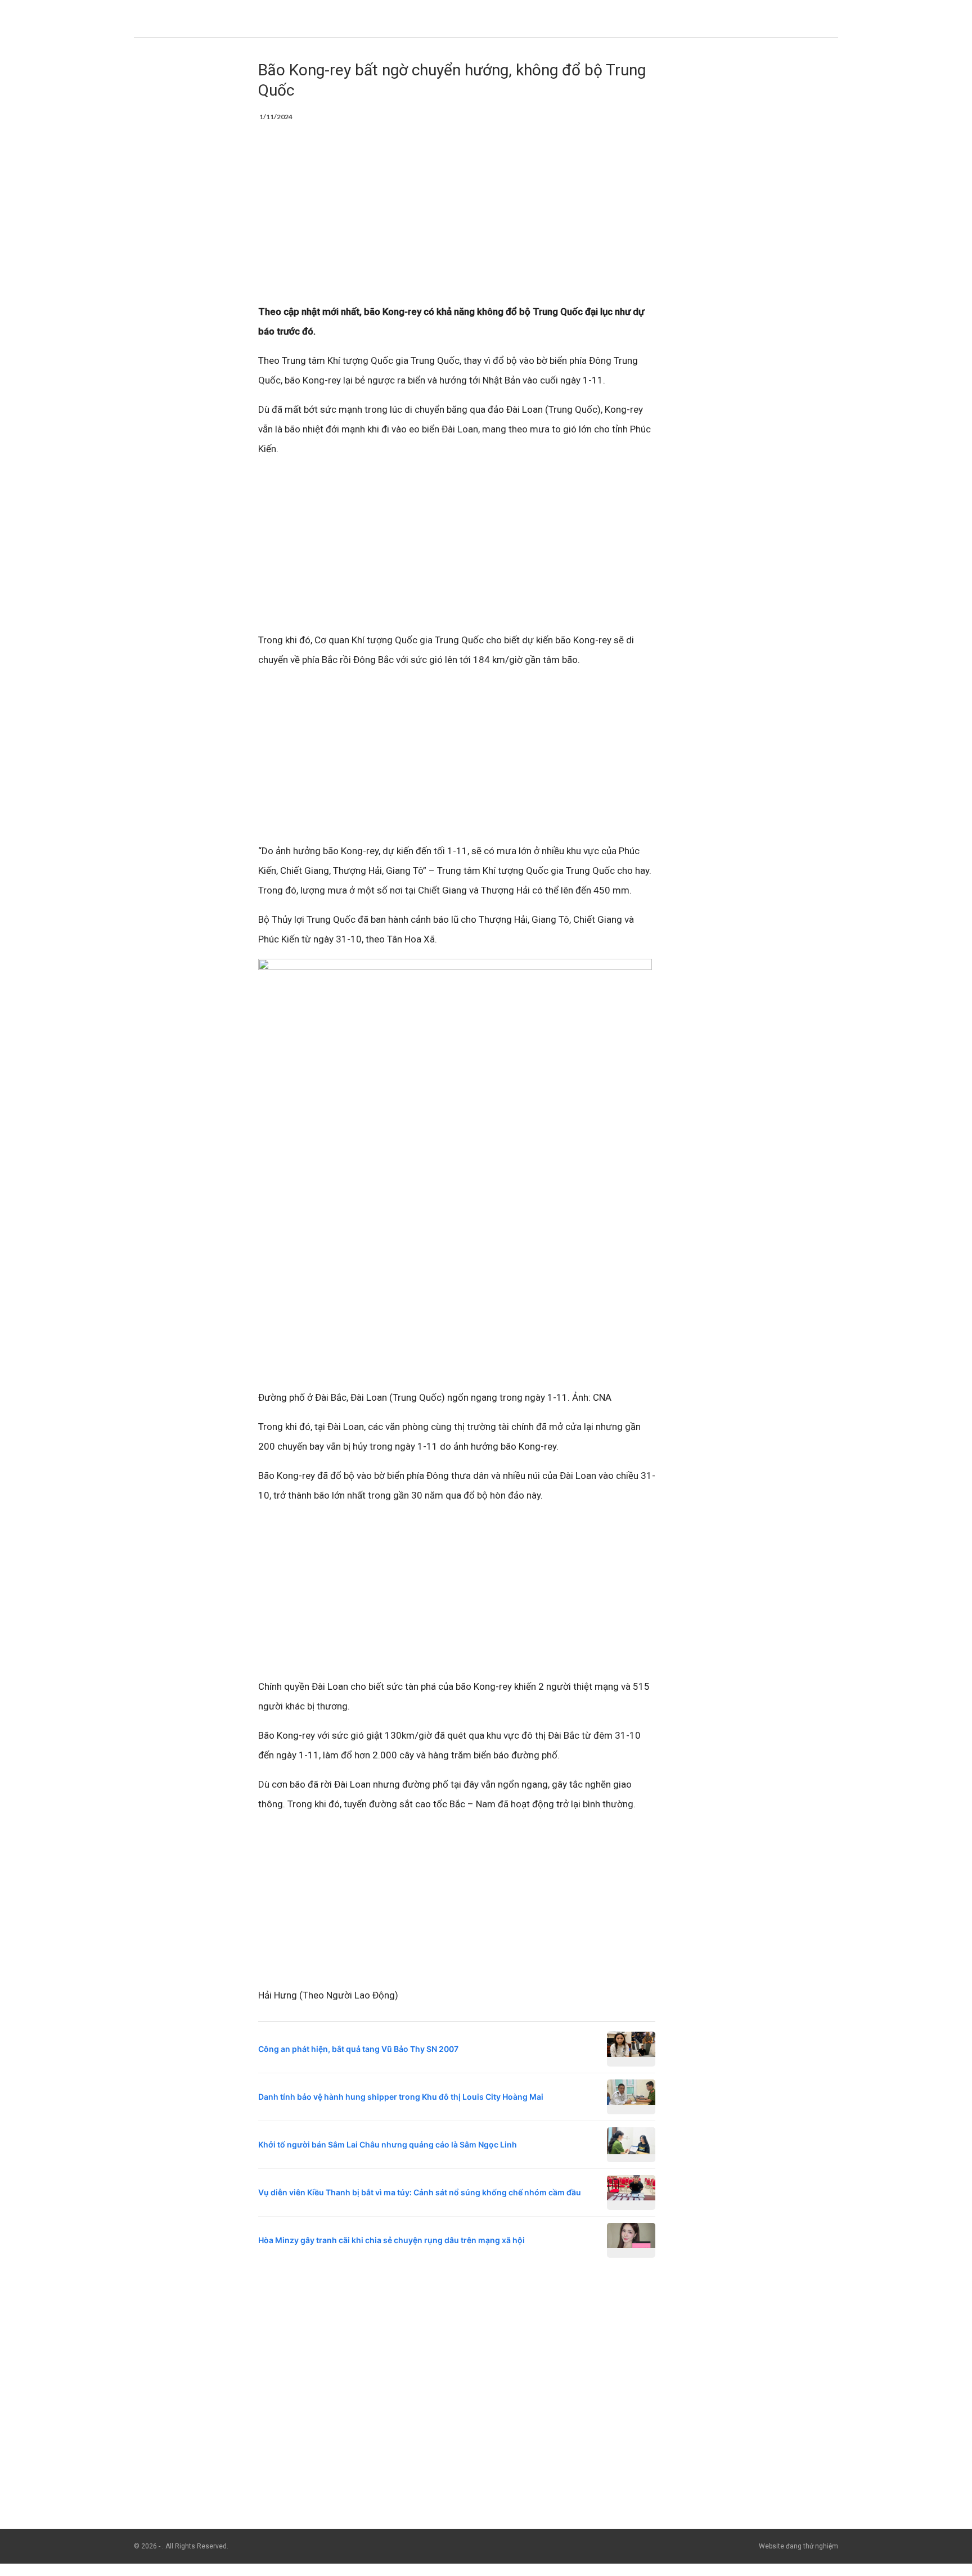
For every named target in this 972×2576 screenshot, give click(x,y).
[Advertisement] (457, 219)
